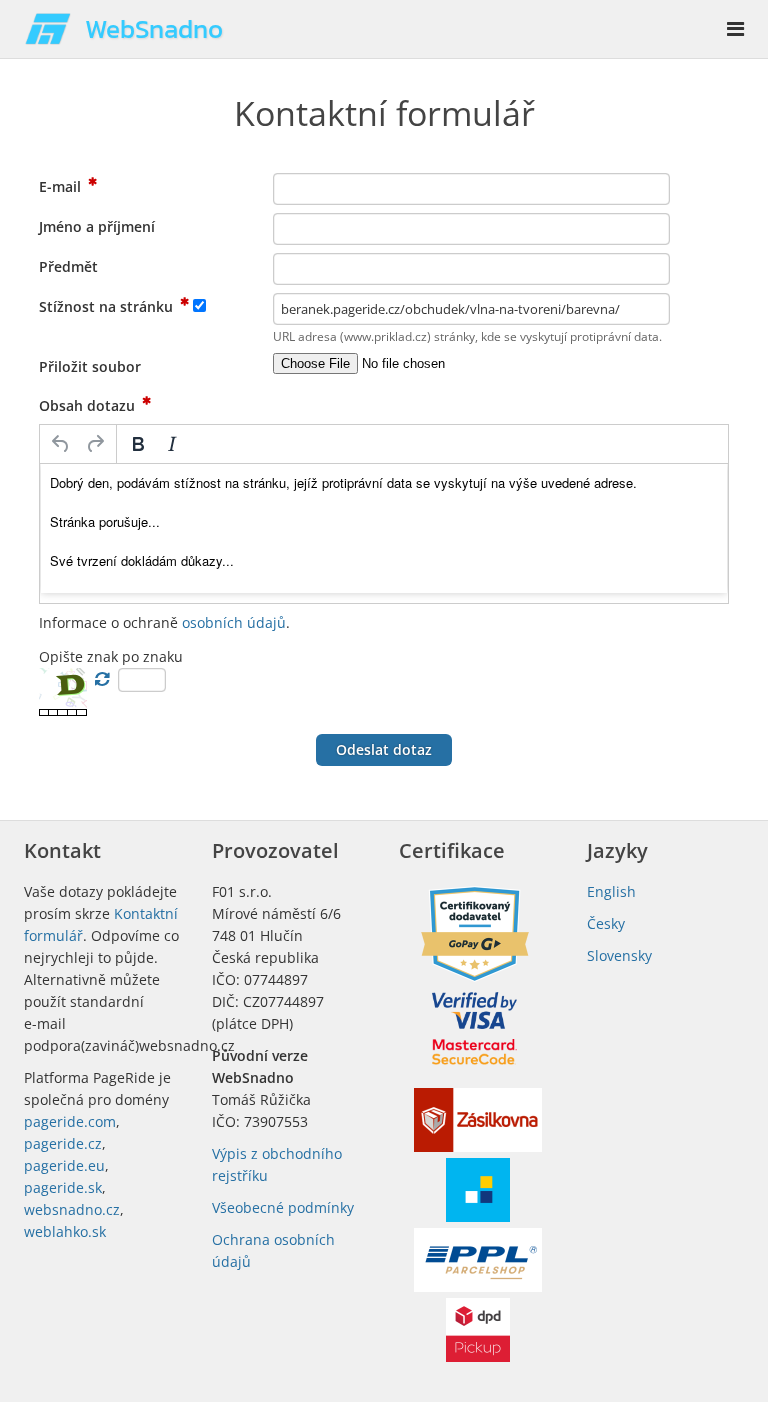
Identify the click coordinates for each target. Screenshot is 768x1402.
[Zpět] (61, 444)
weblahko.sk (65, 1231)
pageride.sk (63, 1187)
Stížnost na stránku (108, 306)
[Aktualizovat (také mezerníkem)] (102, 679)
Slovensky (619, 955)
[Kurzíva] (172, 444)
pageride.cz (63, 1143)
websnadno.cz (72, 1209)
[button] (384, 750)
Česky (606, 923)
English (611, 891)
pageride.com (70, 1121)
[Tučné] (138, 444)
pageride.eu (64, 1165)
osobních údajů (234, 622)
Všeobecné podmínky (283, 1207)
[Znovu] (95, 444)
